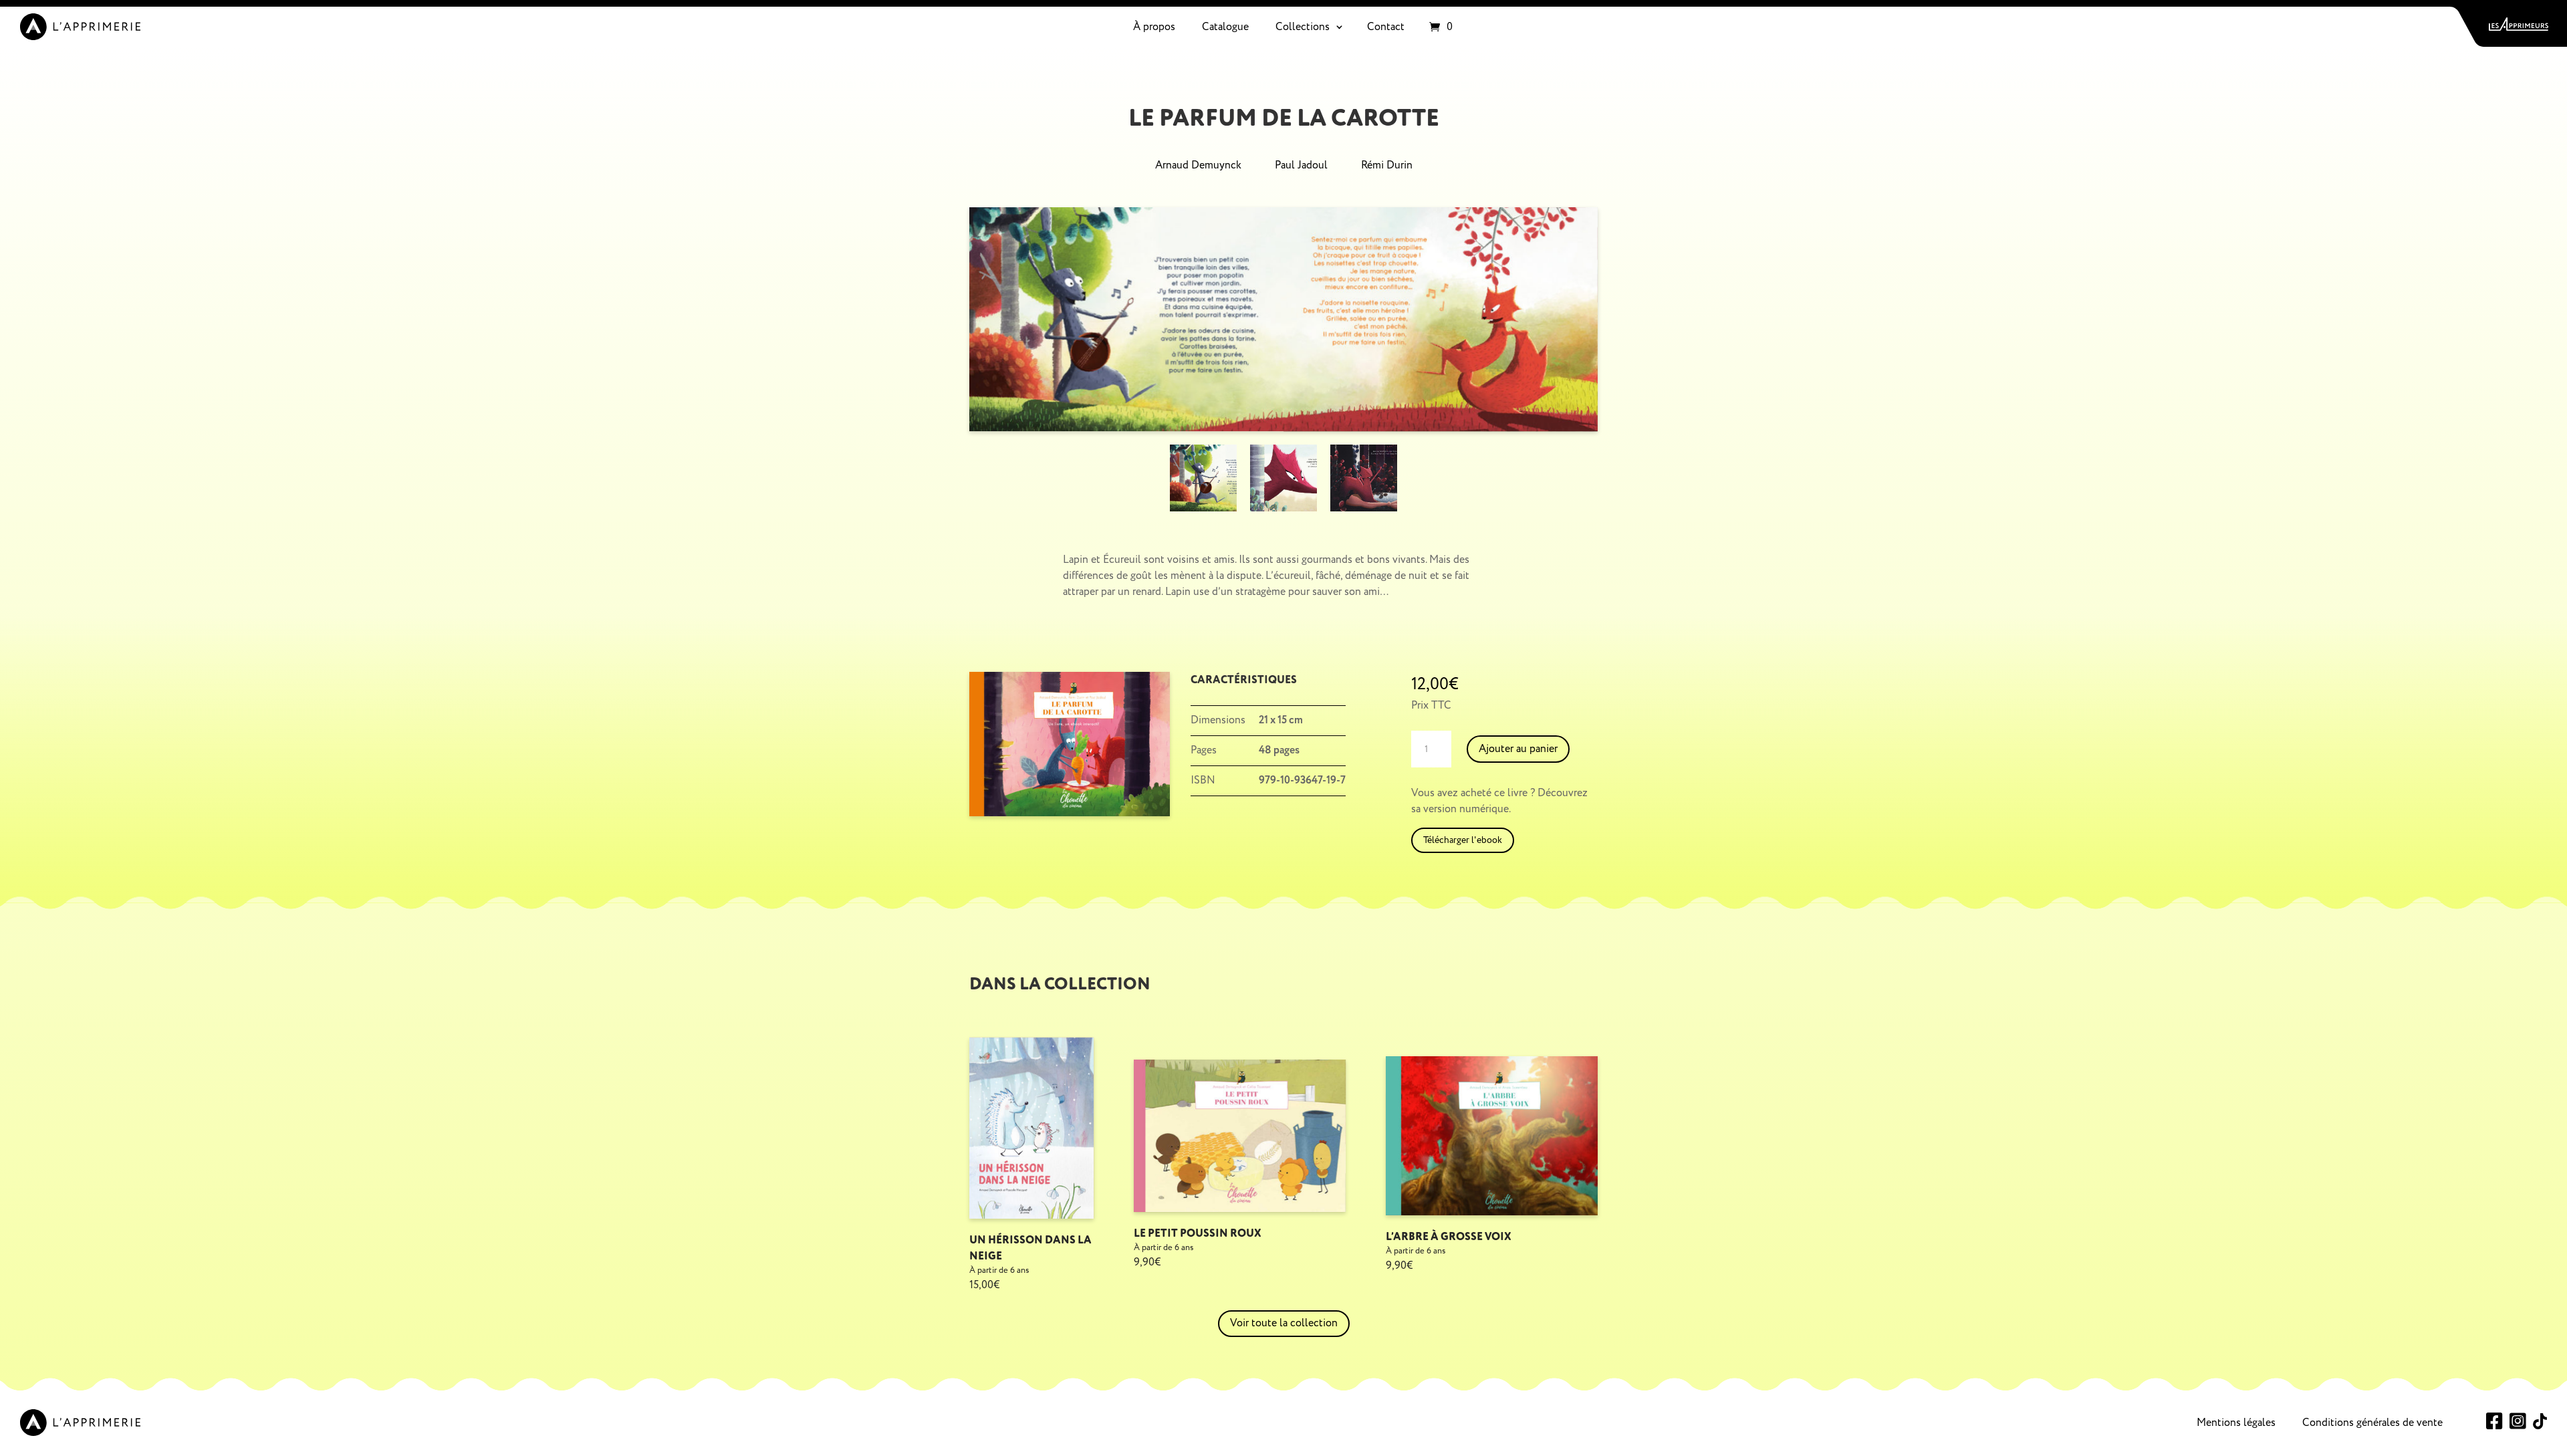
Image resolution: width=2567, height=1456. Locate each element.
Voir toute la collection (1284, 1323)
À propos (1154, 27)
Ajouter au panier (1518, 749)
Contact (1386, 27)
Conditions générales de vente (2372, 1423)
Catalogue (1225, 27)
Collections (1303, 27)
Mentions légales (2236, 1423)
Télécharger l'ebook (1463, 840)
